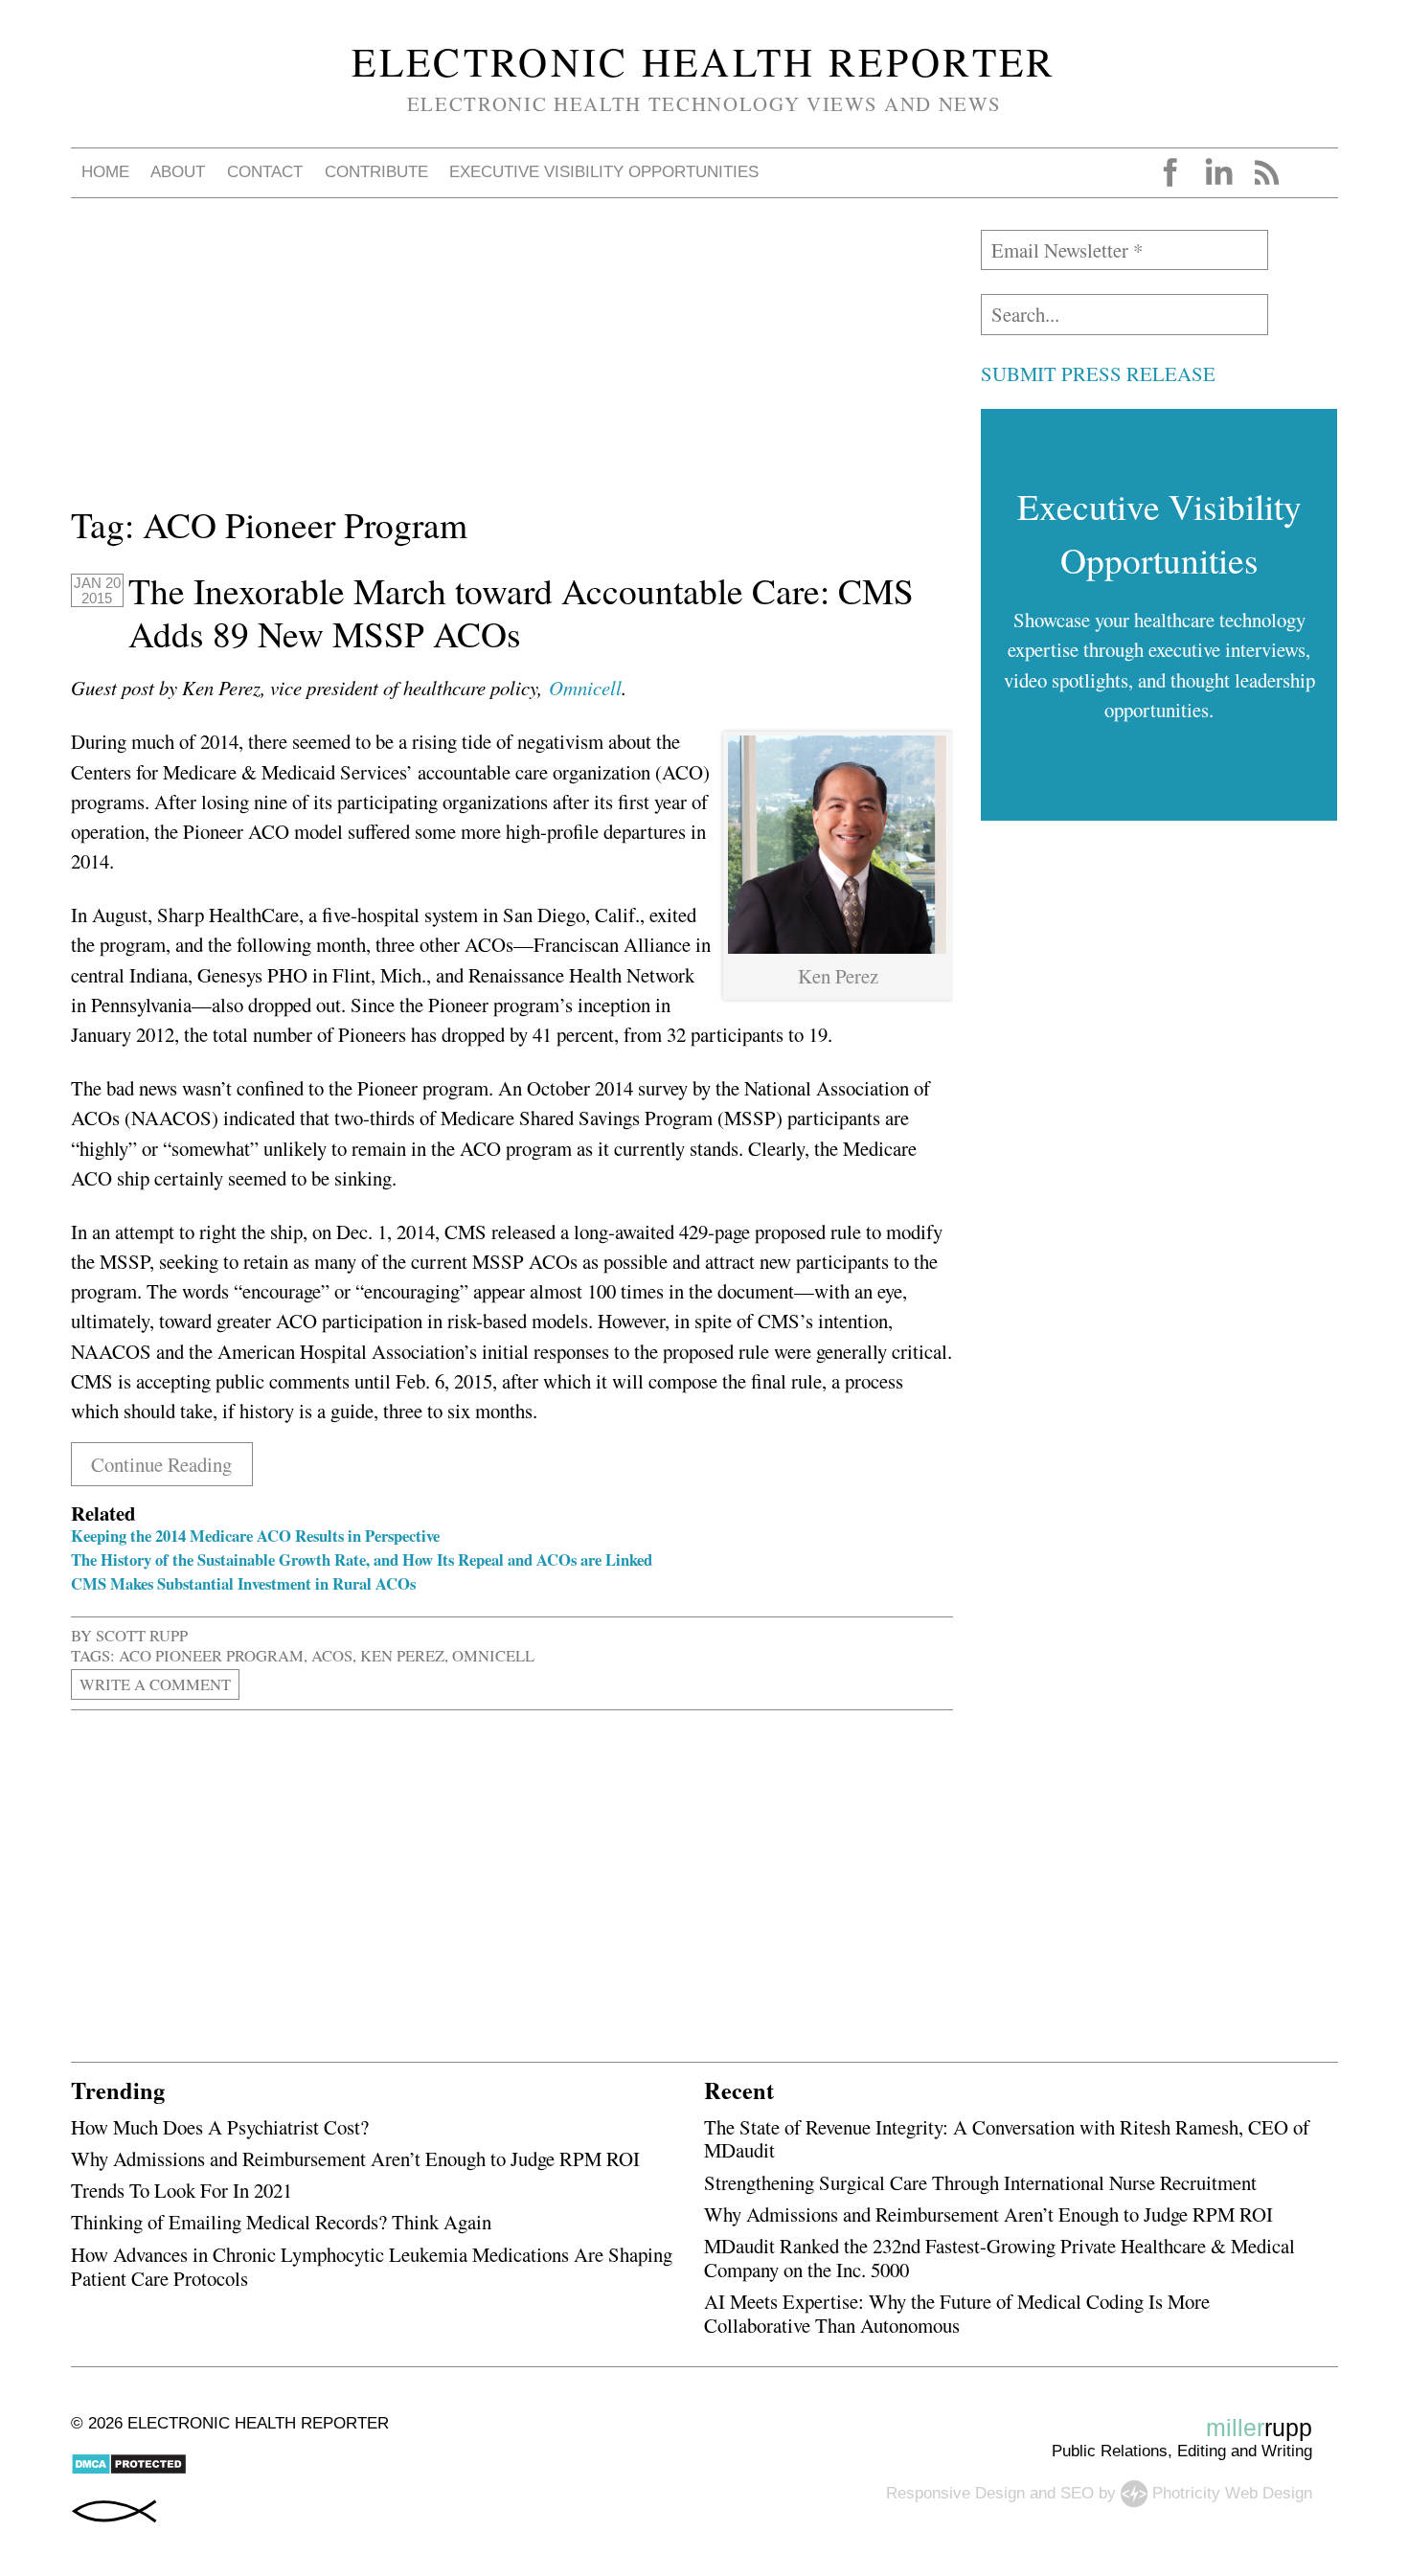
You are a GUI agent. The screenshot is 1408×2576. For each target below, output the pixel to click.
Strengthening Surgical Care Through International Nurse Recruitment (980, 2182)
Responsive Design (955, 2493)
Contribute (376, 172)
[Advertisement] (512, 364)
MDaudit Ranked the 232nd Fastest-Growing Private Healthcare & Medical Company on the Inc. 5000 (999, 2258)
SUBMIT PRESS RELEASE (1098, 373)
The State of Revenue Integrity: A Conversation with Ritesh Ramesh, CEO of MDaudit (1007, 2139)
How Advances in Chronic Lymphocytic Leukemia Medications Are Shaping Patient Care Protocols (372, 2266)
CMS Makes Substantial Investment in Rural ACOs (243, 1583)
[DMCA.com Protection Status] (129, 2470)
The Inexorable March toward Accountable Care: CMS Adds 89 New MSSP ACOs (521, 612)
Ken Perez (402, 1655)
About (178, 172)
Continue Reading (161, 1464)
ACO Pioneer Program (211, 1655)
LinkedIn (1218, 172)
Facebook (1170, 172)
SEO (1077, 2493)
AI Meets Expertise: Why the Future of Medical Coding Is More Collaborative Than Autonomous (957, 2313)
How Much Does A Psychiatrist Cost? (220, 2127)
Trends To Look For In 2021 (182, 2190)
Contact (265, 172)
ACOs (332, 1655)
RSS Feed (1266, 172)
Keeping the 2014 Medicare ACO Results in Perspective (255, 1536)
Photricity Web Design (1232, 2493)
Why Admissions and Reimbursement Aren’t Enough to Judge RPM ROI (355, 2158)
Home (105, 172)
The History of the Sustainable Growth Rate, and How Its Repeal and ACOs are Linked (362, 1559)
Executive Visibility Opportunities (604, 172)
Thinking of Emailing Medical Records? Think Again (281, 2222)
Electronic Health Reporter (704, 61)
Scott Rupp (142, 1635)
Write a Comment (155, 1684)
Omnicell (493, 1655)
